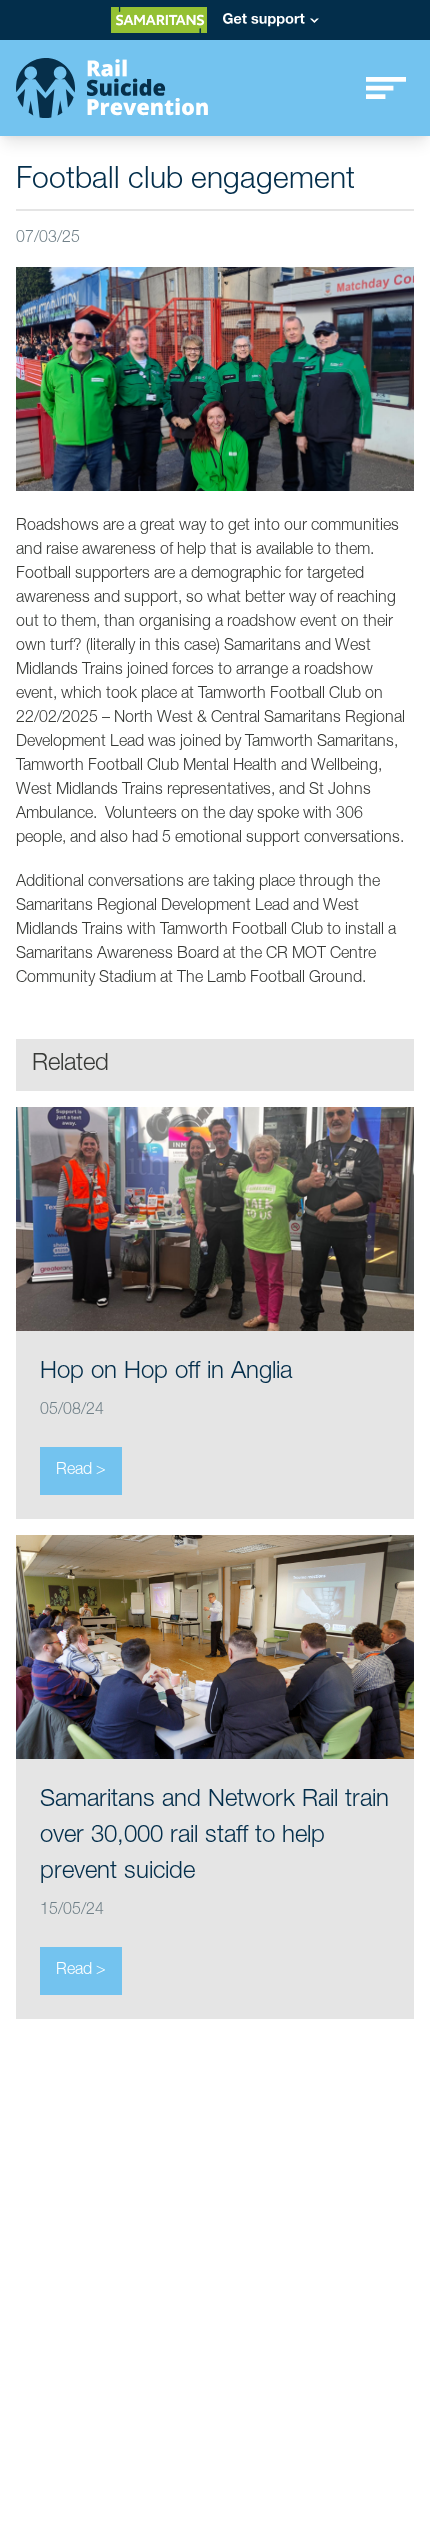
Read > (81, 1471)
